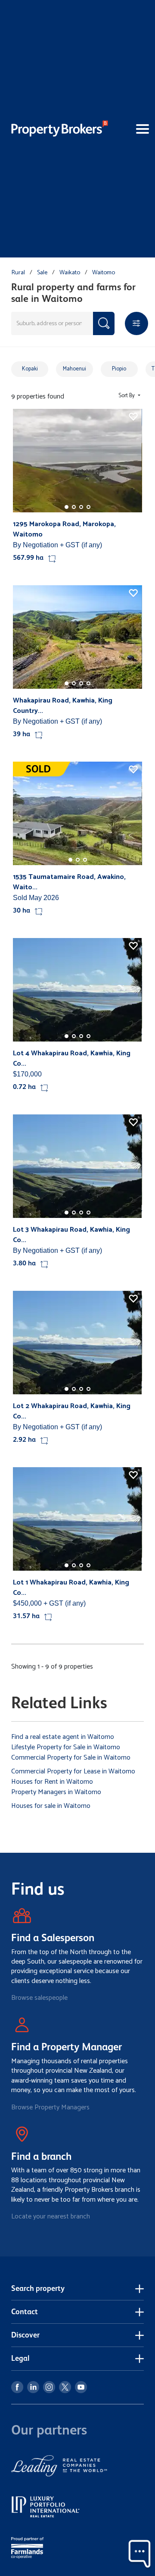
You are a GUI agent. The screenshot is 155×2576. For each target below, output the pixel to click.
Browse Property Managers (50, 2107)
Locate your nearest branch (51, 2217)
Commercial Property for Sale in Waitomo (71, 1758)
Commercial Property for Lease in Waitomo (73, 1771)
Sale (42, 273)
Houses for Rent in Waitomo (52, 1782)
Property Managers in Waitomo (56, 1792)
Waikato (70, 273)
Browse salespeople (39, 1998)
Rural (18, 273)
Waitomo (104, 273)
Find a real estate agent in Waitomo (63, 1737)
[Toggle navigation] (131, 129)
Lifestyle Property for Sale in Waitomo (66, 1747)
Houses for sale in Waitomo (51, 1806)
